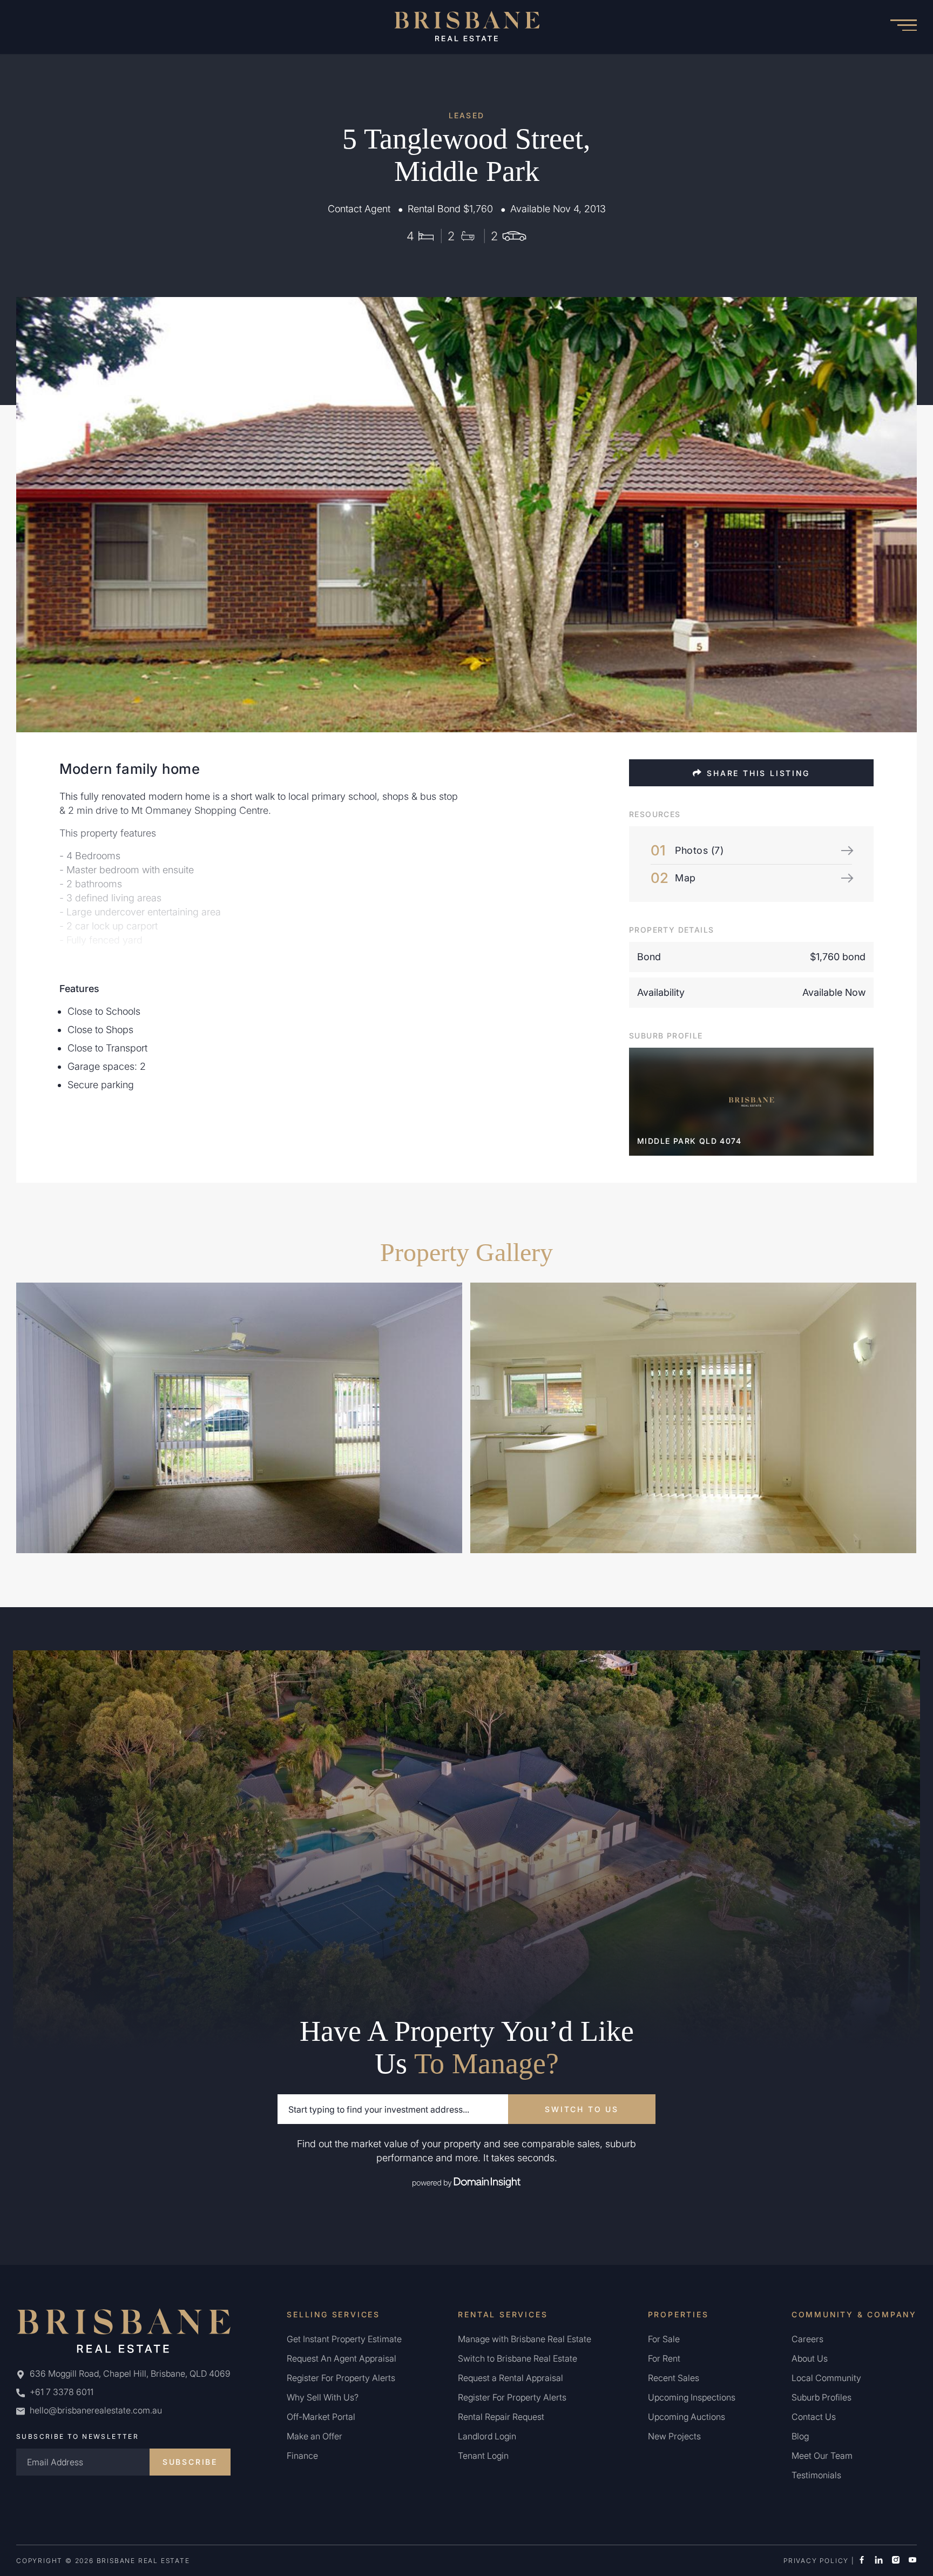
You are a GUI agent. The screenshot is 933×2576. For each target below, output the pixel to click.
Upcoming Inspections (692, 2397)
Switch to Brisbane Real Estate (518, 2358)
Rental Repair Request (501, 2417)
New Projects (674, 2436)
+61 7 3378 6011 (60, 2392)
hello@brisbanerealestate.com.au (96, 2410)
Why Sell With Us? (323, 2397)
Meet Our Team (822, 2456)
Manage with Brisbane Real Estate (525, 2339)
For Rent (664, 2358)
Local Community (826, 2378)
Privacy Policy (816, 2561)
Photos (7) (699, 850)
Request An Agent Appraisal (342, 2358)
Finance (302, 2456)
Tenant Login (483, 2456)
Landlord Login (487, 2436)
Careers (807, 2339)
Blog (800, 2436)
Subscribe (190, 2462)
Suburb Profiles (822, 2397)
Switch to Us (582, 2109)
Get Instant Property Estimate (344, 2339)
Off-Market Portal (321, 2417)
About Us (810, 2358)
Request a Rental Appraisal (511, 2378)
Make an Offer (315, 2436)
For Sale (664, 2339)
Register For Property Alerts (341, 2378)
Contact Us (814, 2417)
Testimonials (816, 2475)
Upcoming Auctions (687, 2417)
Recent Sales (674, 2378)
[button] (903, 27)
